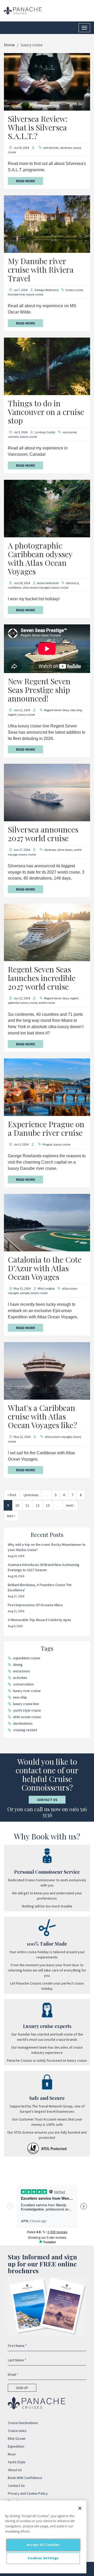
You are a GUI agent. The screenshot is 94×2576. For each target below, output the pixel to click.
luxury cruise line (26, 1704)
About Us (15, 2470)
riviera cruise (74, 290)
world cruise (47, 1003)
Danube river (16, 294)
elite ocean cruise (27, 1717)
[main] (43, 2537)
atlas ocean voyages (36, 587)
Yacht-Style (17, 2462)
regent (12, 714)
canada (13, 437)
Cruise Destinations (23, 2423)
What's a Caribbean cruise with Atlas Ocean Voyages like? (42, 1416)
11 (27, 1505)
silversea (66, 148)
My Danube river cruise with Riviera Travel (41, 270)
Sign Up (22, 2388)
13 (48, 1505)
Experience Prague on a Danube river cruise (46, 1128)
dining (18, 1665)
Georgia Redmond (46, 290)
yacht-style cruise (27, 1710)
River (12, 2454)
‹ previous (31, 1495)
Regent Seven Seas (56, 710)
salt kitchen (51, 148)
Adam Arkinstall (48, 583)
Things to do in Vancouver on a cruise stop (46, 412)
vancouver (69, 432)
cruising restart (25, 1730)
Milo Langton (46, 1288)
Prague (47, 1144)
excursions (22, 1671)
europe (25, 1293)
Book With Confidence (25, 2478)
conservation (23, 1684)
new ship (76, 710)
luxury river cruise (27, 1691)
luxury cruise (35, 294)
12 (38, 1505)
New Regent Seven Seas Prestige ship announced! (39, 690)
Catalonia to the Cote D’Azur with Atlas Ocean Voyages (45, 1268)
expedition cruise (27, 1658)
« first (12, 1495)
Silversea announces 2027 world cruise (43, 834)
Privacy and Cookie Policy (28, 2493)
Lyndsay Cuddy (45, 432)
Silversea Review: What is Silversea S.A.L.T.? (38, 127)
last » (11, 1516)
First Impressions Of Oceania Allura (35, 1605)
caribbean (15, 587)
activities (20, 1678)
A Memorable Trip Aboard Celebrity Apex (39, 1620)
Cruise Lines (17, 2431)
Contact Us (47, 1800)
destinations (23, 1723)
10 (17, 1505)
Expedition (16, 2446)
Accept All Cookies (43, 2545)
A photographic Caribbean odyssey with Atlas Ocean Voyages (40, 558)
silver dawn (65, 850)
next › (70, 1505)
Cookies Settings (43, 2558)
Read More (25, 181)
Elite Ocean (17, 2438)
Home (9, 45)
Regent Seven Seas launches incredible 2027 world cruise (42, 978)
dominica (72, 583)
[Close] (80, 2508)
